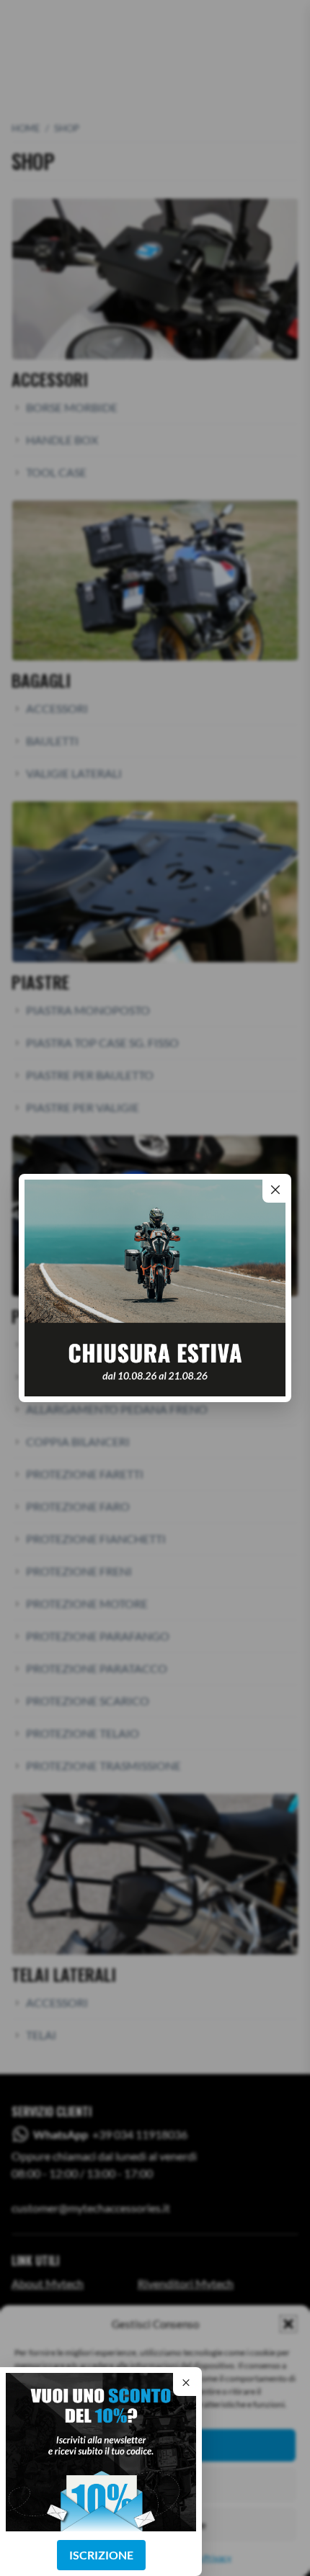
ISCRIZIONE (101, 2555)
